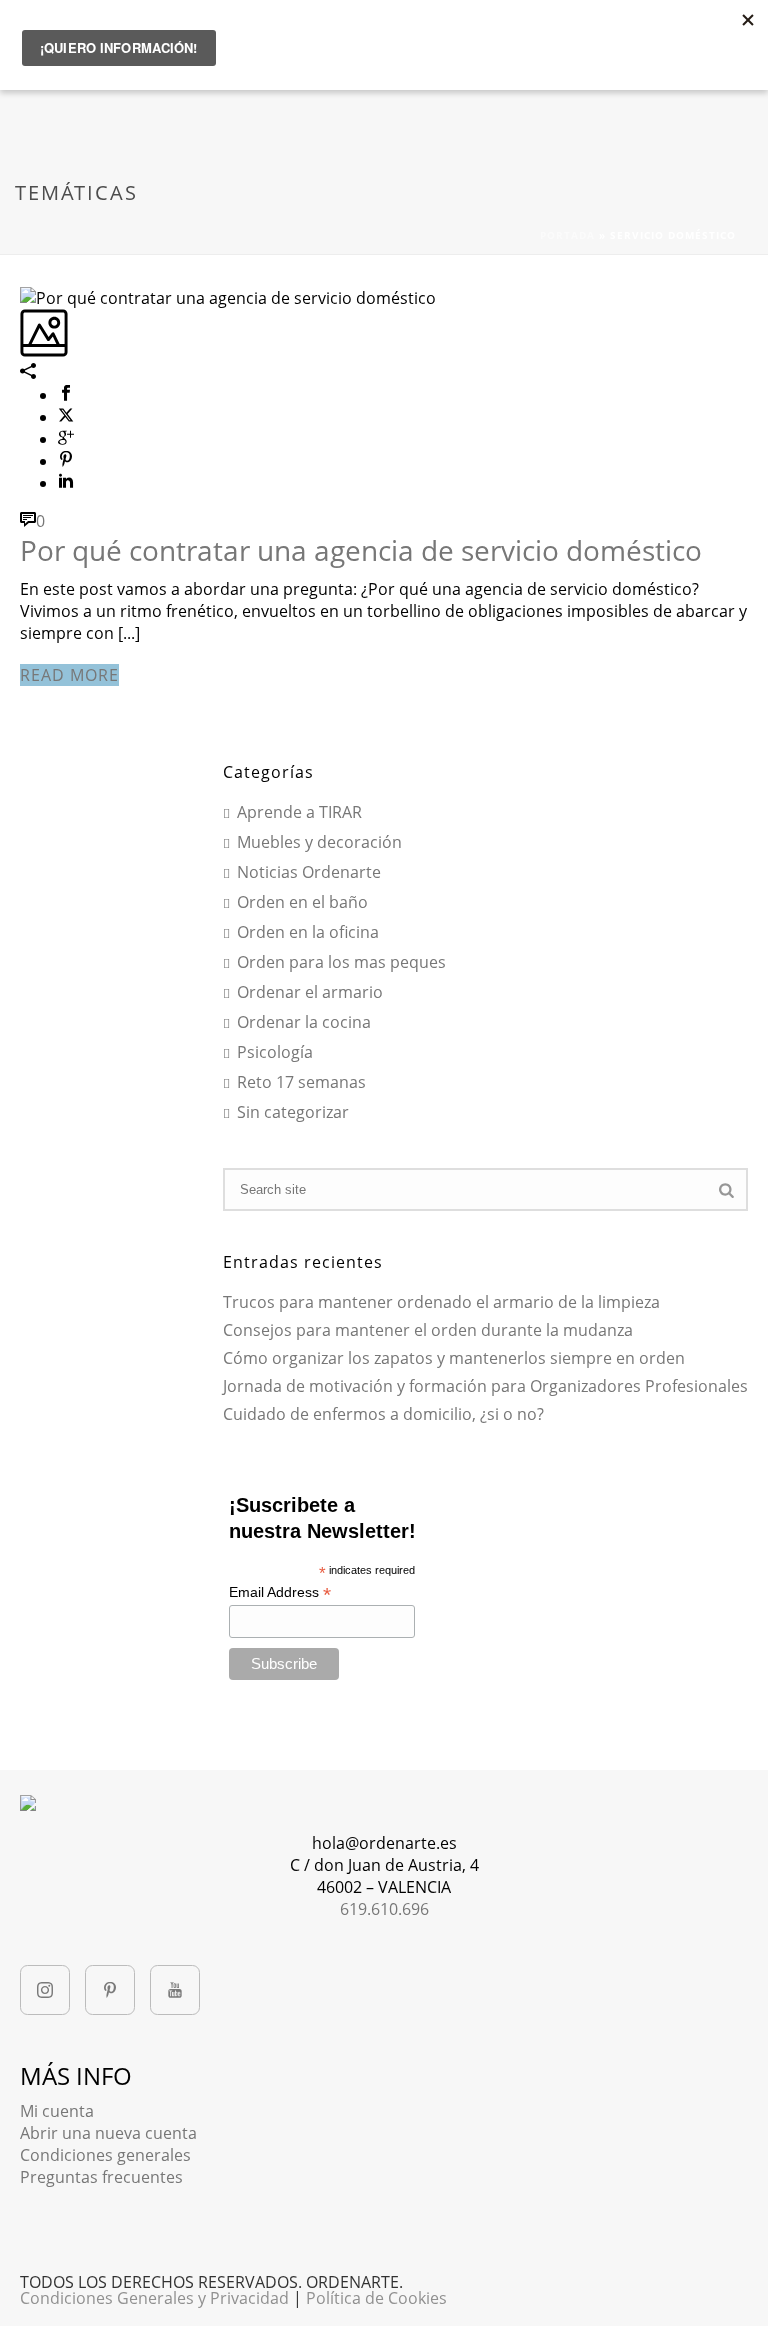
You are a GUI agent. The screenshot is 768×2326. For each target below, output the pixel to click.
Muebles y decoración (319, 843)
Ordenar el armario (310, 993)
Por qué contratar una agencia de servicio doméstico (361, 550)
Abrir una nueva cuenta (108, 2133)
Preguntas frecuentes (101, 2177)
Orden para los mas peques (341, 963)
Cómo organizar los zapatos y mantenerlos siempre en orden (454, 1358)
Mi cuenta (57, 2111)
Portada (567, 235)
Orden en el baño (302, 903)
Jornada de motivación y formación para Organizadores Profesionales (485, 1386)
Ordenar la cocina (304, 1023)
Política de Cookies (376, 2298)
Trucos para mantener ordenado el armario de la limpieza (441, 1302)
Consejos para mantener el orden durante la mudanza (428, 1330)
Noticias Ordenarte (309, 873)
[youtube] (175, 1990)
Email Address (280, 1592)
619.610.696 (384, 1909)
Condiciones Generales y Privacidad (154, 2298)
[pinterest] (110, 1990)
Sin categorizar (293, 1113)
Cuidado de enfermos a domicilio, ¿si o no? (383, 1414)
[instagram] (45, 1990)
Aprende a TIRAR (299, 813)
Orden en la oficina (308, 933)
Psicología (275, 1053)
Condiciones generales (105, 2155)
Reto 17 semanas (301, 1083)
